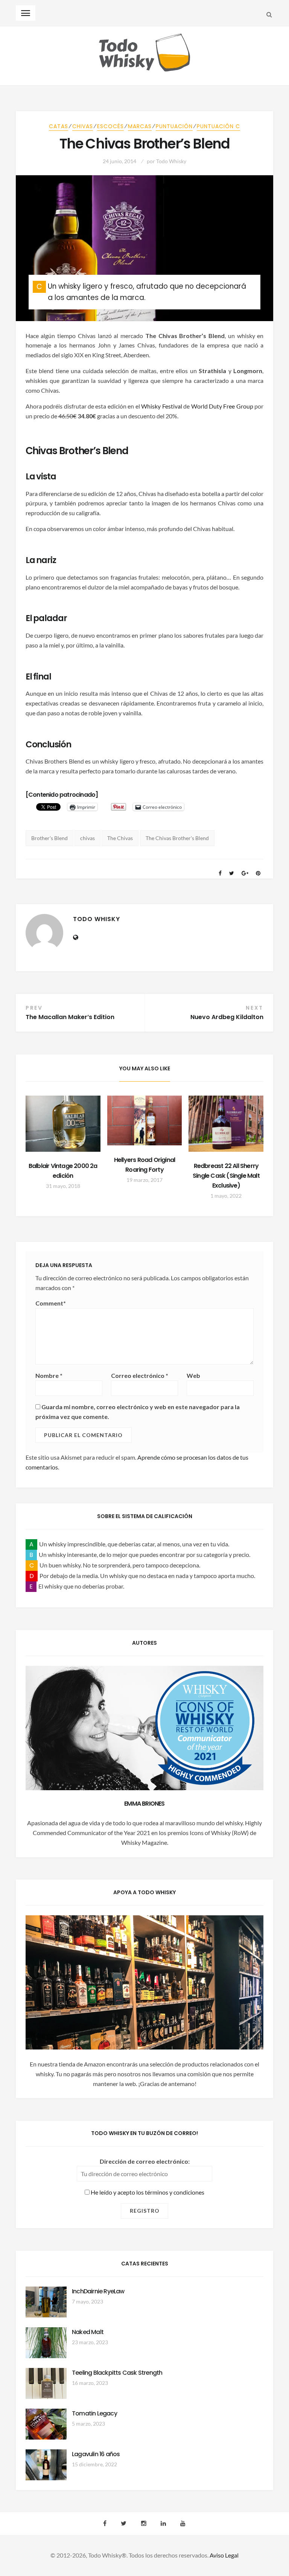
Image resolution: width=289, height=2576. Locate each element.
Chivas (83, 126)
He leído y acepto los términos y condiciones (147, 2192)
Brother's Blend (49, 838)
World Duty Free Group (222, 406)
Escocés (110, 126)
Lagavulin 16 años (96, 2454)
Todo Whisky (171, 161)
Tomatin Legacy (94, 2413)
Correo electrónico (140, 1375)
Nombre (49, 1375)
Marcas (140, 126)
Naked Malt (88, 2332)
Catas (59, 126)
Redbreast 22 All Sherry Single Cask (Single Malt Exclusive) (226, 1176)
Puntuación (174, 126)
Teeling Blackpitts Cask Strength (117, 2373)
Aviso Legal (224, 2555)
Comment (51, 1303)
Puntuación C (218, 126)
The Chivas (120, 838)
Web (193, 1375)
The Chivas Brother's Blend (177, 838)
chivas (87, 838)
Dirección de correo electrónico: (145, 2161)
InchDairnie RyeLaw (98, 2291)
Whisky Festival (161, 406)
